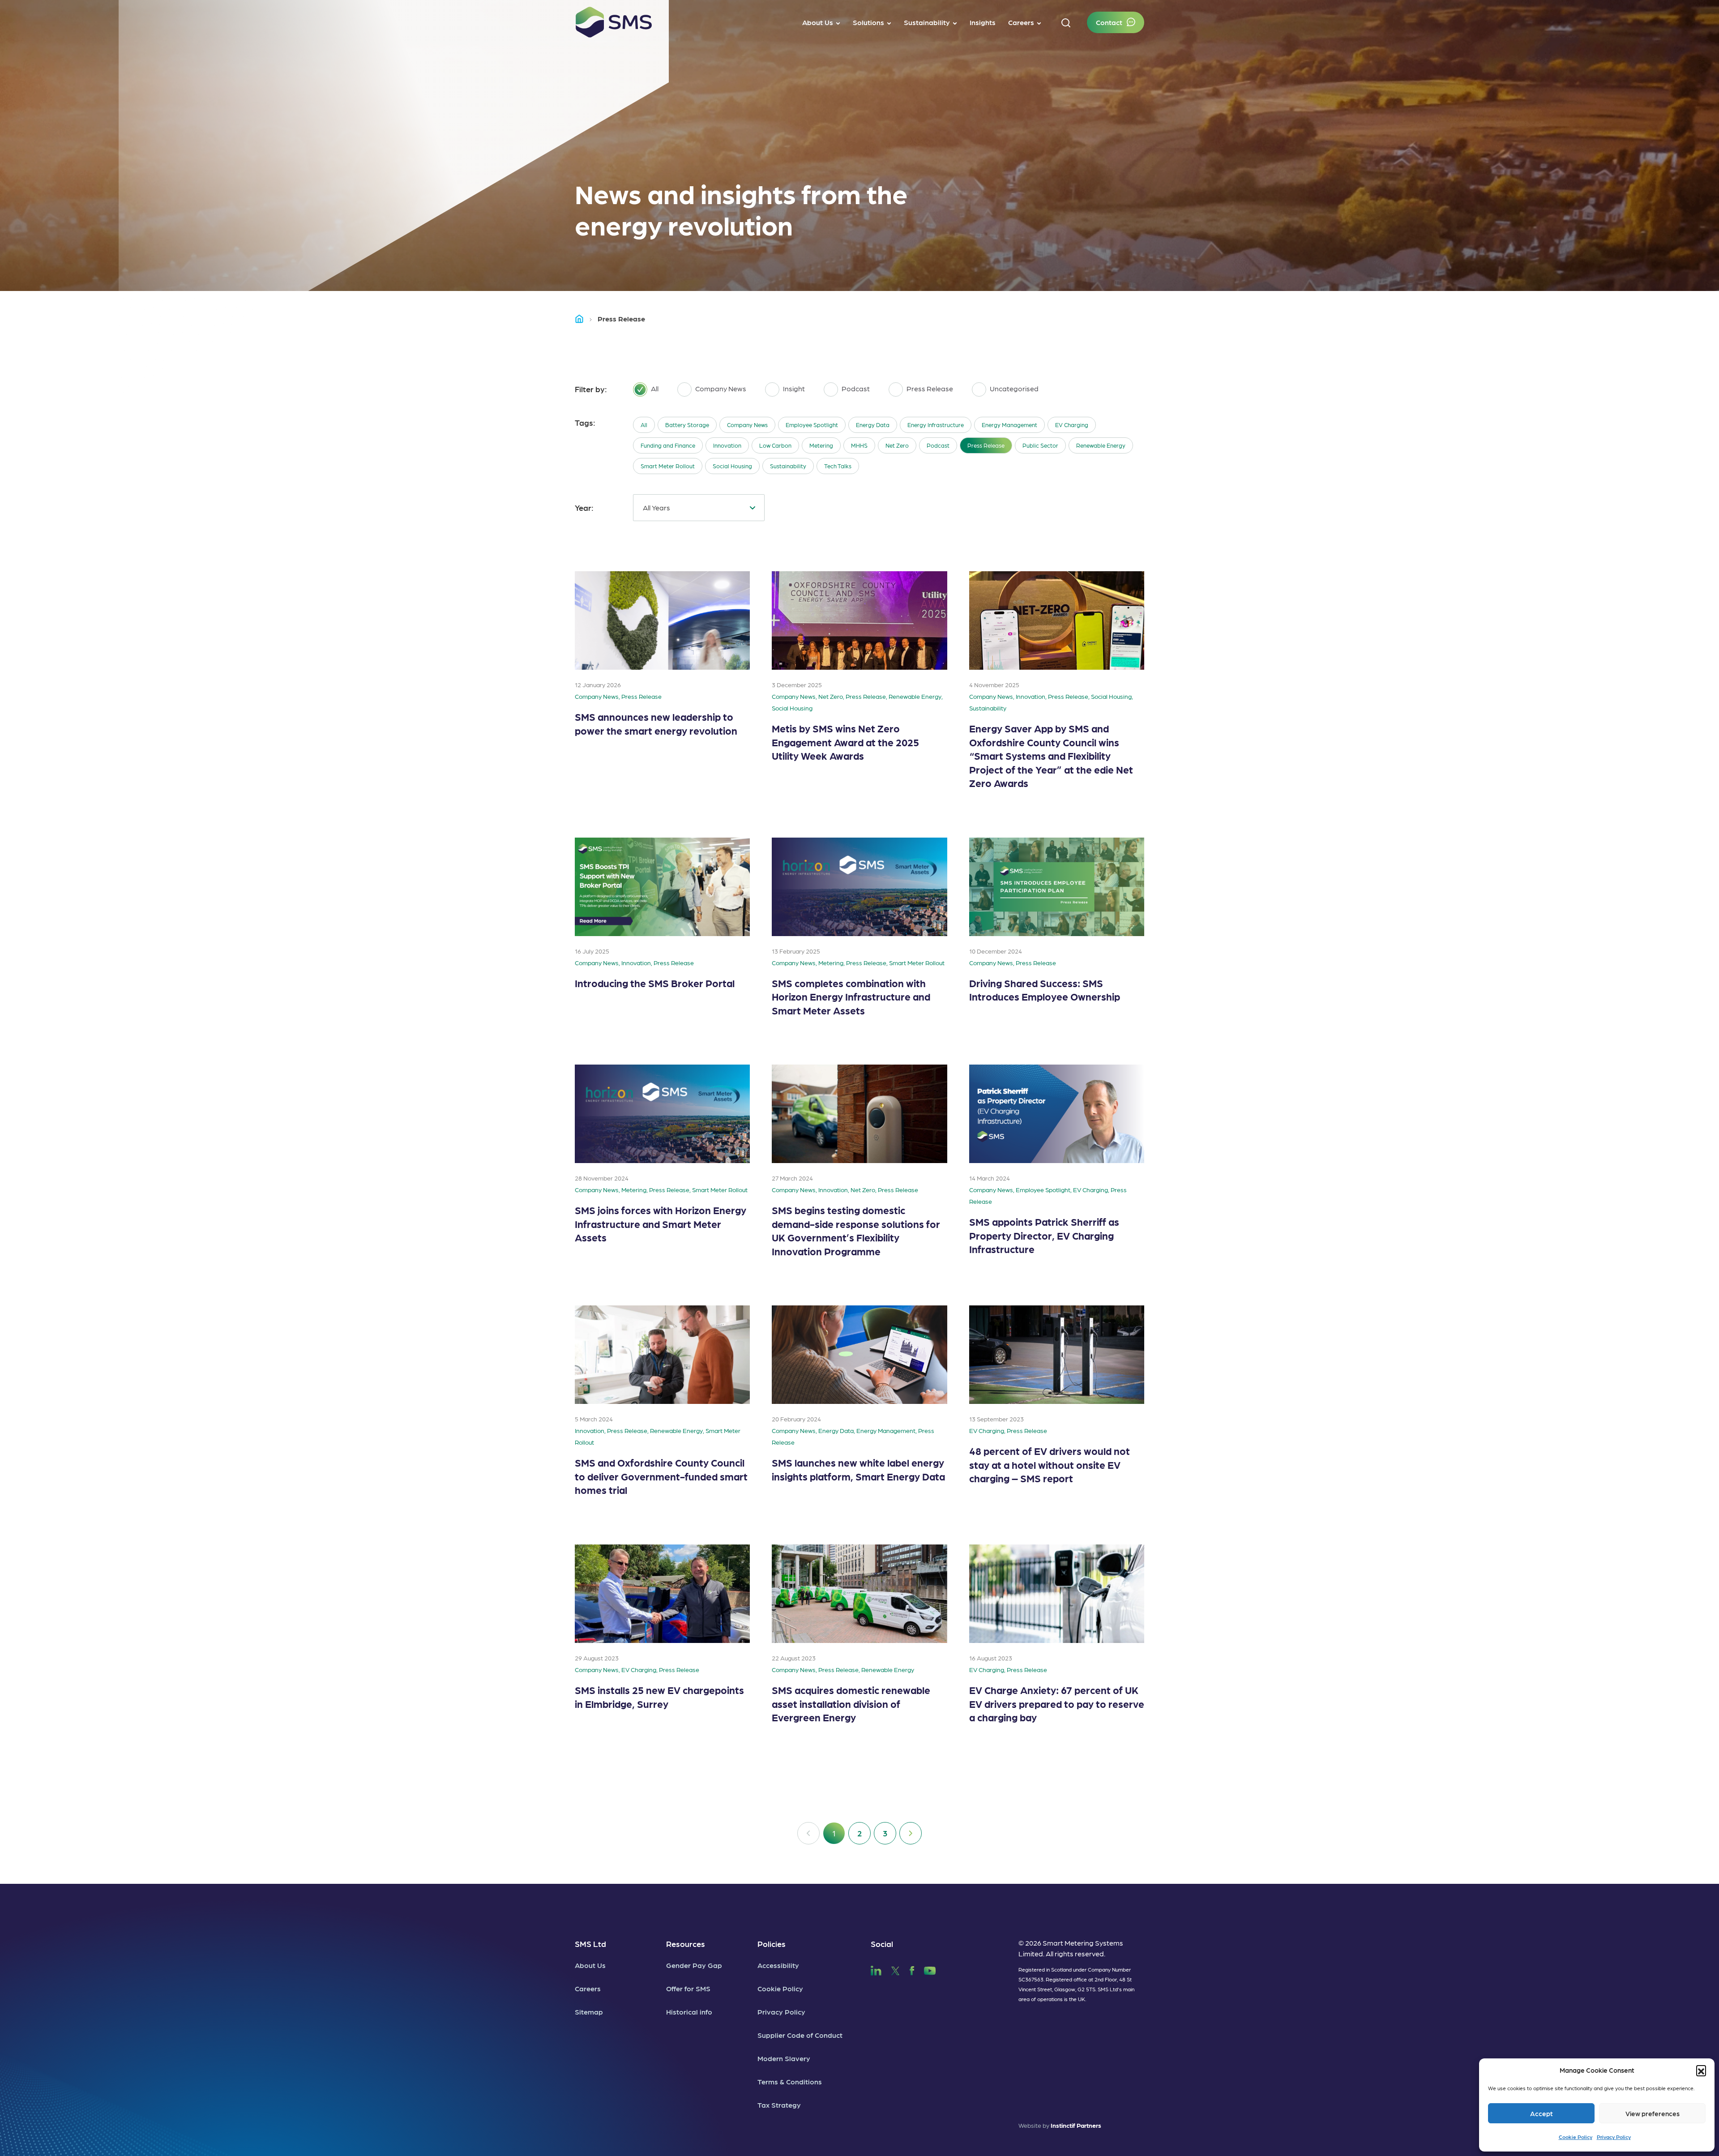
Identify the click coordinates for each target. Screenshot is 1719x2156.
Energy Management (1009, 425)
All (644, 425)
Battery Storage (687, 425)
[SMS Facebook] (912, 1970)
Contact (1109, 22)
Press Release (986, 445)
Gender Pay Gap (694, 1965)
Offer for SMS (688, 1988)
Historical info (689, 2012)
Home (583, 319)
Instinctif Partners (1076, 2125)
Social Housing (732, 466)
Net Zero (897, 445)
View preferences (1653, 2113)
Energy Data (873, 425)
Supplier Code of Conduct (800, 2035)
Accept (1542, 2113)
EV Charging (1072, 425)
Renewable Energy (1101, 445)
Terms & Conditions (790, 2081)
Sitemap (589, 2012)
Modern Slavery (784, 2058)
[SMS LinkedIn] (876, 1970)
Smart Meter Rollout (668, 466)
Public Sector (1040, 445)
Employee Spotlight (812, 425)
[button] (1701, 2070)
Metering (821, 445)
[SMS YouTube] (930, 1970)
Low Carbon (775, 445)
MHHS (859, 445)
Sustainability (788, 466)
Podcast (938, 445)
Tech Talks (838, 466)
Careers (588, 1988)
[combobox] (699, 508)
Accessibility (778, 1965)
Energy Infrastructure (936, 425)
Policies (772, 1944)
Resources (686, 1944)
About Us (590, 1965)
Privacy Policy (1614, 2137)
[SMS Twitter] (895, 1970)
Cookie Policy (1576, 2137)
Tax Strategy (779, 2105)
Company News (747, 425)
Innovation (727, 445)
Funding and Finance (668, 445)
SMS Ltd (590, 1944)
